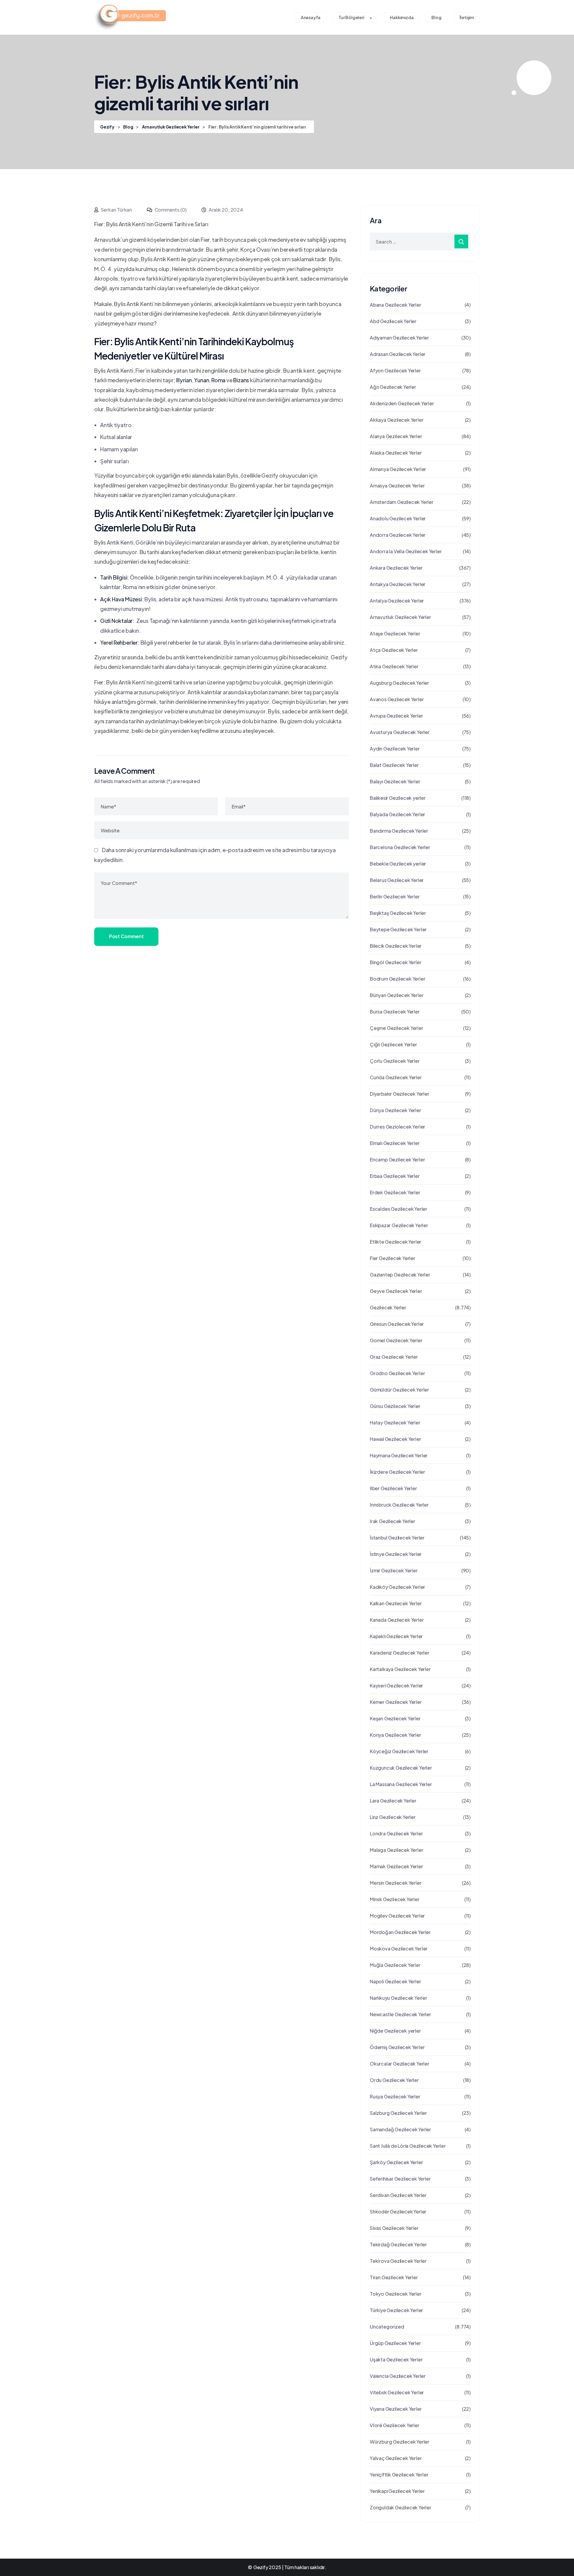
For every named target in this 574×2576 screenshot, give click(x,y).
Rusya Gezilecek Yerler (395, 2096)
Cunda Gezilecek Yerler (396, 1077)
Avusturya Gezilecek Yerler (400, 732)
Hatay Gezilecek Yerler (395, 1422)
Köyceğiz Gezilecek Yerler (399, 1751)
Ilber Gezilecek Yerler (393, 1488)
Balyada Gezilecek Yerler (397, 814)
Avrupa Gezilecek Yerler (396, 716)
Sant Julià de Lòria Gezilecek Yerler (408, 2146)
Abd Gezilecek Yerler (393, 321)
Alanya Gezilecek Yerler (396, 436)
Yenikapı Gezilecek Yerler (397, 2491)
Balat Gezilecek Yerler (394, 765)
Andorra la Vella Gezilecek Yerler (406, 551)
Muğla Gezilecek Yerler (395, 1965)
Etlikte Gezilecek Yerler (396, 1242)
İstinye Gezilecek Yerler (396, 1554)
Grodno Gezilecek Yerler (397, 1373)
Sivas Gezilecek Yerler (394, 2228)
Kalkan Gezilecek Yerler (396, 1603)
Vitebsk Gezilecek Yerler (397, 2392)
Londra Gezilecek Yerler (396, 1833)
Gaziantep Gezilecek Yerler (400, 1275)
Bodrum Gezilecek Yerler (397, 979)
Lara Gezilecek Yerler (393, 1801)
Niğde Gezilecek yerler (395, 2031)
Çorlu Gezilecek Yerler (395, 1061)
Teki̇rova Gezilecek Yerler (398, 2261)
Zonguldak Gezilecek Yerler (401, 2507)
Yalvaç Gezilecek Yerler (396, 2458)
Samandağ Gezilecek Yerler (400, 2129)
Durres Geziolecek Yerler (397, 1127)
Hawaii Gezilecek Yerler (395, 1439)
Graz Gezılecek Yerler (394, 1357)
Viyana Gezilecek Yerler (396, 2409)
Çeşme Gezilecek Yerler (397, 1028)
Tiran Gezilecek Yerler (394, 2277)
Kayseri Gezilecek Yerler (396, 1686)
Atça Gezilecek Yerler (394, 650)
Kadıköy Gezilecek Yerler (397, 1587)
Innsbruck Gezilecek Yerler (399, 1505)
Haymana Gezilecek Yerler (399, 1455)
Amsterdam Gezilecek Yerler (402, 502)
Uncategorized (387, 2327)
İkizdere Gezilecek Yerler (397, 1472)
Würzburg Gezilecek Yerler (400, 2442)
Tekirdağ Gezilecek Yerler (398, 2244)
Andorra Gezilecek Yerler (398, 535)
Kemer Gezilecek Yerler (396, 1702)
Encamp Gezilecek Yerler (397, 1159)
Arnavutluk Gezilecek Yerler (400, 617)
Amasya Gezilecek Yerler (397, 486)
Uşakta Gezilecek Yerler (396, 2359)
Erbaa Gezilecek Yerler (395, 1176)
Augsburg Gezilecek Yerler (399, 683)
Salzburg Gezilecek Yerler (398, 2113)
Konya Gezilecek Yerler (396, 1735)
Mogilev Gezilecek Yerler (397, 1916)
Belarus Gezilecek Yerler (397, 880)
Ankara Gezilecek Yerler (396, 568)
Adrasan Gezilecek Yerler (398, 354)
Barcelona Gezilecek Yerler (400, 847)
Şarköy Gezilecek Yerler (396, 2162)
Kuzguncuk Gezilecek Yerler (401, 1768)
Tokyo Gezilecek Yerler (396, 2294)
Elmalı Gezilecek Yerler (395, 1143)
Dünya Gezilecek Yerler (396, 1110)
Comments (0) (170, 210)
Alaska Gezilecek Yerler (396, 453)
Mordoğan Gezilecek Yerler (400, 1932)
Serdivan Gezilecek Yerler (398, 2195)
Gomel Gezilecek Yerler (396, 1340)
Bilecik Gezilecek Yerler (396, 946)
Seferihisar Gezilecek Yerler (400, 2179)
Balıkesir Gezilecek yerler (398, 798)
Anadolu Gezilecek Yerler (398, 518)
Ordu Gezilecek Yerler (394, 2080)
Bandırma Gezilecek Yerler (399, 831)
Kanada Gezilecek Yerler (397, 1620)
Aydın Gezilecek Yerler (395, 749)
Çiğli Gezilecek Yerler (393, 1044)
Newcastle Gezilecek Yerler (400, 2014)
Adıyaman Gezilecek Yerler (399, 338)
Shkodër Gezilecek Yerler (398, 2212)
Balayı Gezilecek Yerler (395, 781)
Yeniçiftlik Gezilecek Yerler (399, 2475)
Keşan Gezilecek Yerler (395, 1718)
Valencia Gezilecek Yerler (398, 2376)
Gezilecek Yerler (388, 1307)
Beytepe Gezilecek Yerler (398, 929)
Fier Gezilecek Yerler (393, 1258)
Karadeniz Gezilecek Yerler (400, 1653)
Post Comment (126, 936)
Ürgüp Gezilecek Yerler (395, 2343)
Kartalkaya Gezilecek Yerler (400, 1669)
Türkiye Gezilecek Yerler (396, 2310)
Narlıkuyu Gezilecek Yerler (399, 1998)
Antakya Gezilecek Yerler (398, 584)
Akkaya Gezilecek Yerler (397, 420)
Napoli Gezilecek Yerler (395, 1981)
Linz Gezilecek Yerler (393, 1817)
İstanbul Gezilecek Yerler (397, 1538)
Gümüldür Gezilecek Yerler (399, 1390)
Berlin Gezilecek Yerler (395, 896)
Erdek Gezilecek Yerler (395, 1192)
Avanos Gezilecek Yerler (397, 699)
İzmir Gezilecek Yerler (394, 1570)
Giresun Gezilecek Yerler (397, 1324)
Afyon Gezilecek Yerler (395, 370)
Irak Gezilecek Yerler (393, 1521)
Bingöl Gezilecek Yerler (396, 962)
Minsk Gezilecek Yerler (395, 1899)
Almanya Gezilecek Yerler (398, 469)
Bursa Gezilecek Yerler (395, 1012)
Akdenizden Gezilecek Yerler (402, 403)
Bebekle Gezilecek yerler (398, 864)
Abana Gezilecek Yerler (396, 305)
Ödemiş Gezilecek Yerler (397, 2047)
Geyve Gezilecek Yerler (396, 1291)
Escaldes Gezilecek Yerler (399, 1209)
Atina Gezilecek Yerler (394, 666)
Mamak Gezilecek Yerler (396, 1866)
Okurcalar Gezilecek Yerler (400, 2064)
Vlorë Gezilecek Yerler (395, 2425)
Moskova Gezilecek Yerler (399, 1949)
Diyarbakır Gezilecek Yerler (400, 1094)
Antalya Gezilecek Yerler (397, 601)
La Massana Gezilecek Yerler (401, 1784)
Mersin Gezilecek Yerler (396, 1883)
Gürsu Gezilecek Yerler (395, 1406)
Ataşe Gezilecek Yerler (395, 633)
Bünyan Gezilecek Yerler (397, 995)
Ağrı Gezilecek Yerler (393, 387)
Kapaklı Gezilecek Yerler (396, 1636)
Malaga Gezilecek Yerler (396, 1850)
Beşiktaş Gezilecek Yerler (398, 913)
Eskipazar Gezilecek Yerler (399, 1225)
